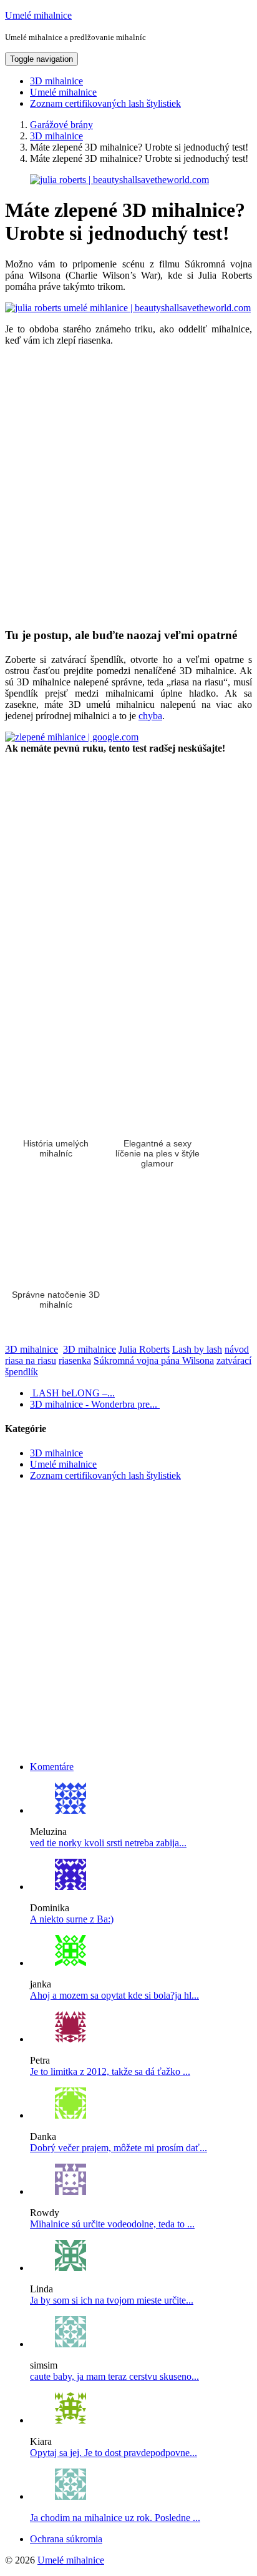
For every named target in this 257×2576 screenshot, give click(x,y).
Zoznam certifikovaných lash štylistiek (105, 103)
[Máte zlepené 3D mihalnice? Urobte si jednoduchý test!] (119, 180)
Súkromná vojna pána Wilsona (154, 1360)
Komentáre (52, 1767)
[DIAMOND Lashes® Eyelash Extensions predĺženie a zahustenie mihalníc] (70, 1887)
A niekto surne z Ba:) (72, 1919)
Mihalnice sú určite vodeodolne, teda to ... (112, 2224)
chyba (150, 716)
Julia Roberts (144, 1349)
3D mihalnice (56, 81)
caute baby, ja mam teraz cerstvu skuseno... (114, 2376)
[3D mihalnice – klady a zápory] (70, 1963)
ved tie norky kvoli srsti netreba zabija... (108, 1843)
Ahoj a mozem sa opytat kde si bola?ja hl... (114, 1995)
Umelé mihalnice (38, 15)
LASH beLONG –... (72, 1393)
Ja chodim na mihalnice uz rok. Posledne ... (115, 2518)
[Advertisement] (128, 487)
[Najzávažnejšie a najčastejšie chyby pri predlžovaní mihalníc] (70, 2420)
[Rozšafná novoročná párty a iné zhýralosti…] (70, 2039)
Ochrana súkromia (66, 2539)
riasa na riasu (31, 1360)
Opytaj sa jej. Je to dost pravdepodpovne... (114, 2453)
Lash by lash (197, 1349)
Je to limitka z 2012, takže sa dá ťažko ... (110, 2071)
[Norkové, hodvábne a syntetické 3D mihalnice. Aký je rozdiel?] (70, 1810)
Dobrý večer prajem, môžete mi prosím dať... (119, 2148)
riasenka (75, 1360)
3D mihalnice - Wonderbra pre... (95, 1404)
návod (237, 1349)
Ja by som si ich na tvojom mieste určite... (112, 2300)
